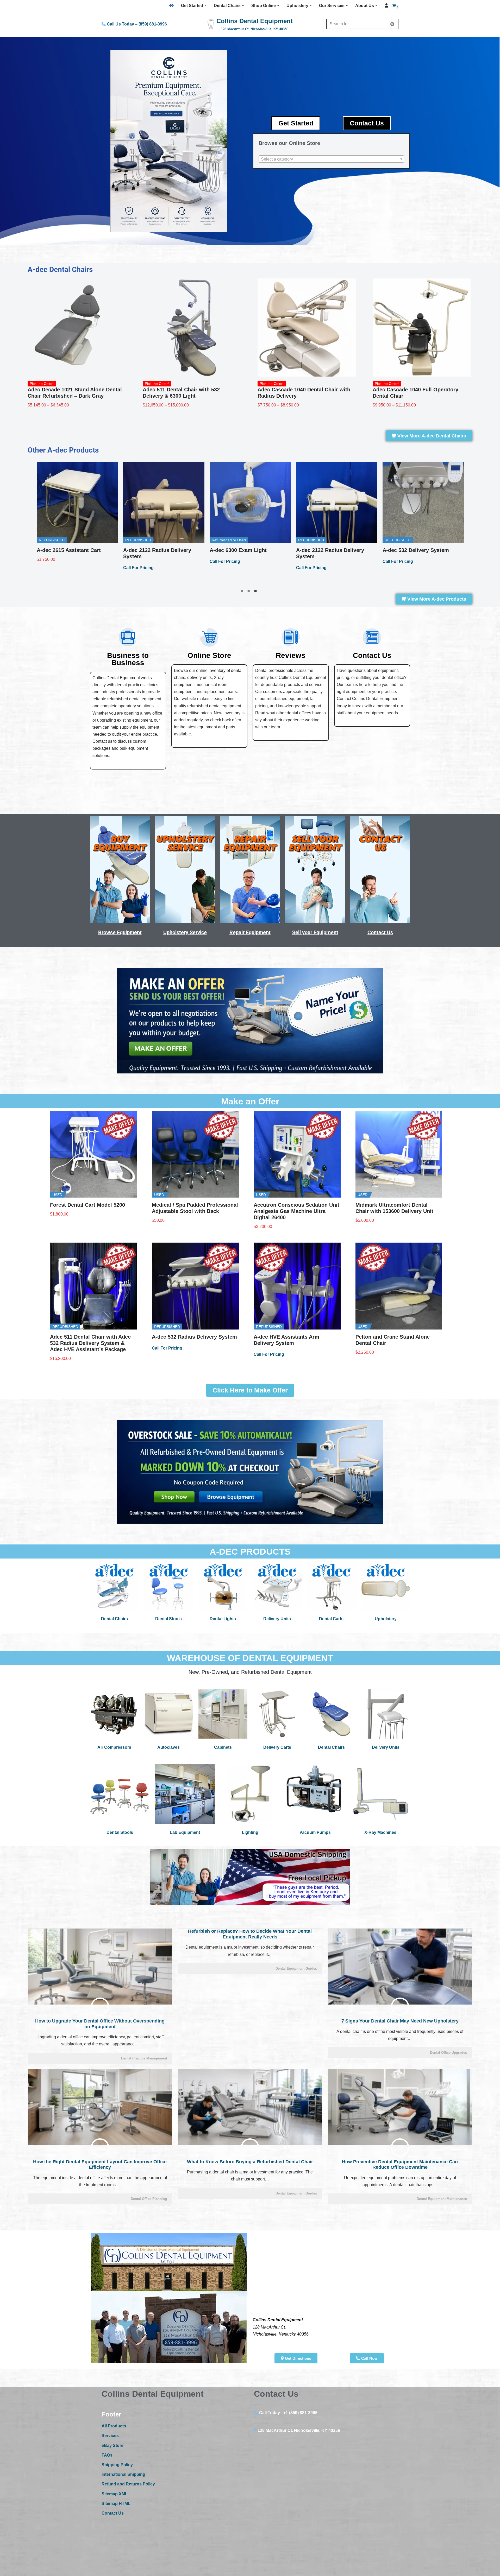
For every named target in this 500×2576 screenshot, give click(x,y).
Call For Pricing (52, 574)
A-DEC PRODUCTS (250, 1551)
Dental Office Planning (149, 2199)
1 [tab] (243, 592)
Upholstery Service (185, 932)
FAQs (107, 2455)
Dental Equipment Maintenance (442, 2199)
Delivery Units (277, 1619)
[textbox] (331, 159)
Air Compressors (114, 1747)
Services (110, 2436)
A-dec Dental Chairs (60, 269)
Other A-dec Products (63, 450)
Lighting (250, 1832)
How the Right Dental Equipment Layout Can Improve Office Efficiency (100, 2165)
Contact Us (380, 932)
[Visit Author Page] (100, 2007)
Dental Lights (223, 1619)
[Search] (393, 24)
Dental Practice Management (144, 2058)
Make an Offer (250, 1101)
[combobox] (331, 159)
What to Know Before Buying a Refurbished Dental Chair (250, 2162)
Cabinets (223, 1747)
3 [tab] (257, 592)
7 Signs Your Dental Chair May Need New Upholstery (400, 2021)
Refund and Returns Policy (128, 2484)
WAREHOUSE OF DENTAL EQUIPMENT (250, 1658)
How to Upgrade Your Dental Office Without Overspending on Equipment (100, 2024)
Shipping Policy (117, 2465)
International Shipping (123, 2474)
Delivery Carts (277, 1747)
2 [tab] (250, 592)
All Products (114, 2426)
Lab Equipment (185, 1832)
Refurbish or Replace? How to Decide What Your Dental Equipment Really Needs (250, 1934)
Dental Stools (168, 1619)
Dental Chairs (114, 1619)
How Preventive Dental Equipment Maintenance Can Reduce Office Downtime (400, 2165)
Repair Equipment (250, 932)
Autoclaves (168, 1747)
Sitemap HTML (116, 2504)
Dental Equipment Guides (296, 1968)
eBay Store (113, 2445)
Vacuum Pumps (315, 1832)
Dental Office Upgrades (448, 2053)
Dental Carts (331, 1619)
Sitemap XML (115, 2494)
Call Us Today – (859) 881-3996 (136, 24)
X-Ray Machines (380, 1832)
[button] (205, 5)
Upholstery (386, 1619)
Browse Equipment (120, 932)
